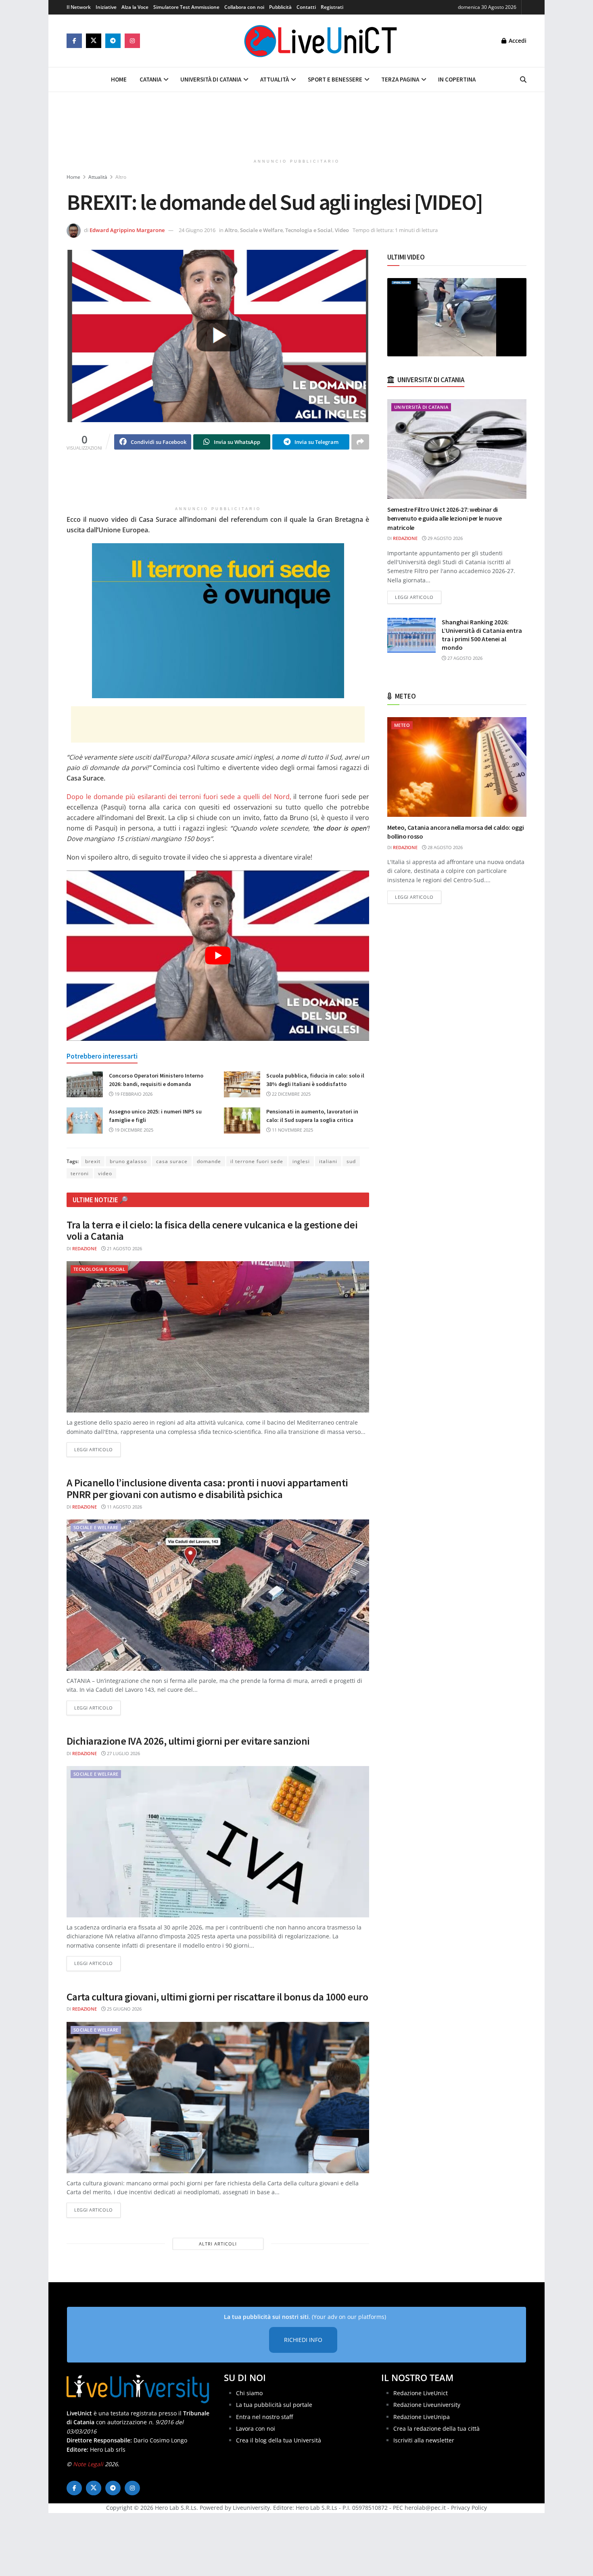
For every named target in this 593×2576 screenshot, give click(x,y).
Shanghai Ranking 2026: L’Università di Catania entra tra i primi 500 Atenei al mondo (482, 635)
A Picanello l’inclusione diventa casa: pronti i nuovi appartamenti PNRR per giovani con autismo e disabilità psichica (207, 1488)
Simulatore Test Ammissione (186, 7)
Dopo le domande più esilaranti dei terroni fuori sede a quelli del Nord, (179, 797)
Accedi (517, 41)
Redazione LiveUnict (421, 2393)
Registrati (332, 7)
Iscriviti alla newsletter (424, 2440)
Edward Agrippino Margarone (127, 230)
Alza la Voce (135, 7)
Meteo (402, 725)
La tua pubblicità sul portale (274, 2405)
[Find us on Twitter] (94, 41)
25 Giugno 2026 (124, 2009)
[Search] (523, 80)
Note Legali (88, 2464)
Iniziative (106, 7)
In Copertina (457, 79)
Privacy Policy (469, 2508)
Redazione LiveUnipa (422, 2416)
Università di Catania (211, 79)
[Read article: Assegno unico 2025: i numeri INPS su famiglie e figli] (85, 1120)
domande (209, 1161)
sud (351, 1161)
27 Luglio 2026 (123, 1753)
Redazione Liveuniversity (427, 2405)
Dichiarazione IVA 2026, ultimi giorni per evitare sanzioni (188, 1741)
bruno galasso (128, 1161)
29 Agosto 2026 (445, 538)
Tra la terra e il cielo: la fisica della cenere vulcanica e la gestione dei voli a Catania (212, 1230)
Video (342, 230)
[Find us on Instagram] (132, 41)
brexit (93, 1161)
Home (119, 79)
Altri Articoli (218, 2244)
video (105, 1173)
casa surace (172, 1161)
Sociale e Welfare (261, 230)
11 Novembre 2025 (292, 1130)
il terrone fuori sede (257, 1161)
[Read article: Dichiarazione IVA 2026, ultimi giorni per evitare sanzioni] (218, 1842)
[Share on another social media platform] (360, 442)
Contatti (306, 7)
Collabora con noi (244, 7)
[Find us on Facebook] (74, 41)
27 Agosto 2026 (464, 658)
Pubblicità (280, 7)
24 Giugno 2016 (197, 230)
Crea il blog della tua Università (279, 2440)
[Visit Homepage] (321, 41)
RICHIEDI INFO (303, 2340)
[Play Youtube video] (218, 956)
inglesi (301, 1161)
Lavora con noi (256, 2428)
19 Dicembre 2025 (133, 1130)
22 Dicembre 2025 (291, 1094)
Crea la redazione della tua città (436, 2428)
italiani (328, 1161)
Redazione (85, 1248)
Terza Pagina (400, 79)
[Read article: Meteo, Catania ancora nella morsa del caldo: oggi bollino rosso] (457, 767)
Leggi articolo (97, 1449)
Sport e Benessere (335, 79)
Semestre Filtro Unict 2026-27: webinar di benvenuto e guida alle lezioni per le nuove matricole (444, 518)
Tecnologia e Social (309, 230)
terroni (80, 1173)
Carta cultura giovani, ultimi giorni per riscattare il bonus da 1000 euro (217, 1997)
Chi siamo (249, 2393)
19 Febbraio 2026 (133, 1094)
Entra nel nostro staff (264, 2416)
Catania (150, 79)
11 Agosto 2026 (124, 1507)
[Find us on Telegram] (113, 41)
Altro (121, 177)
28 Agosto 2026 (445, 847)
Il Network (79, 7)
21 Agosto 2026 (124, 1248)
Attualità (275, 79)
